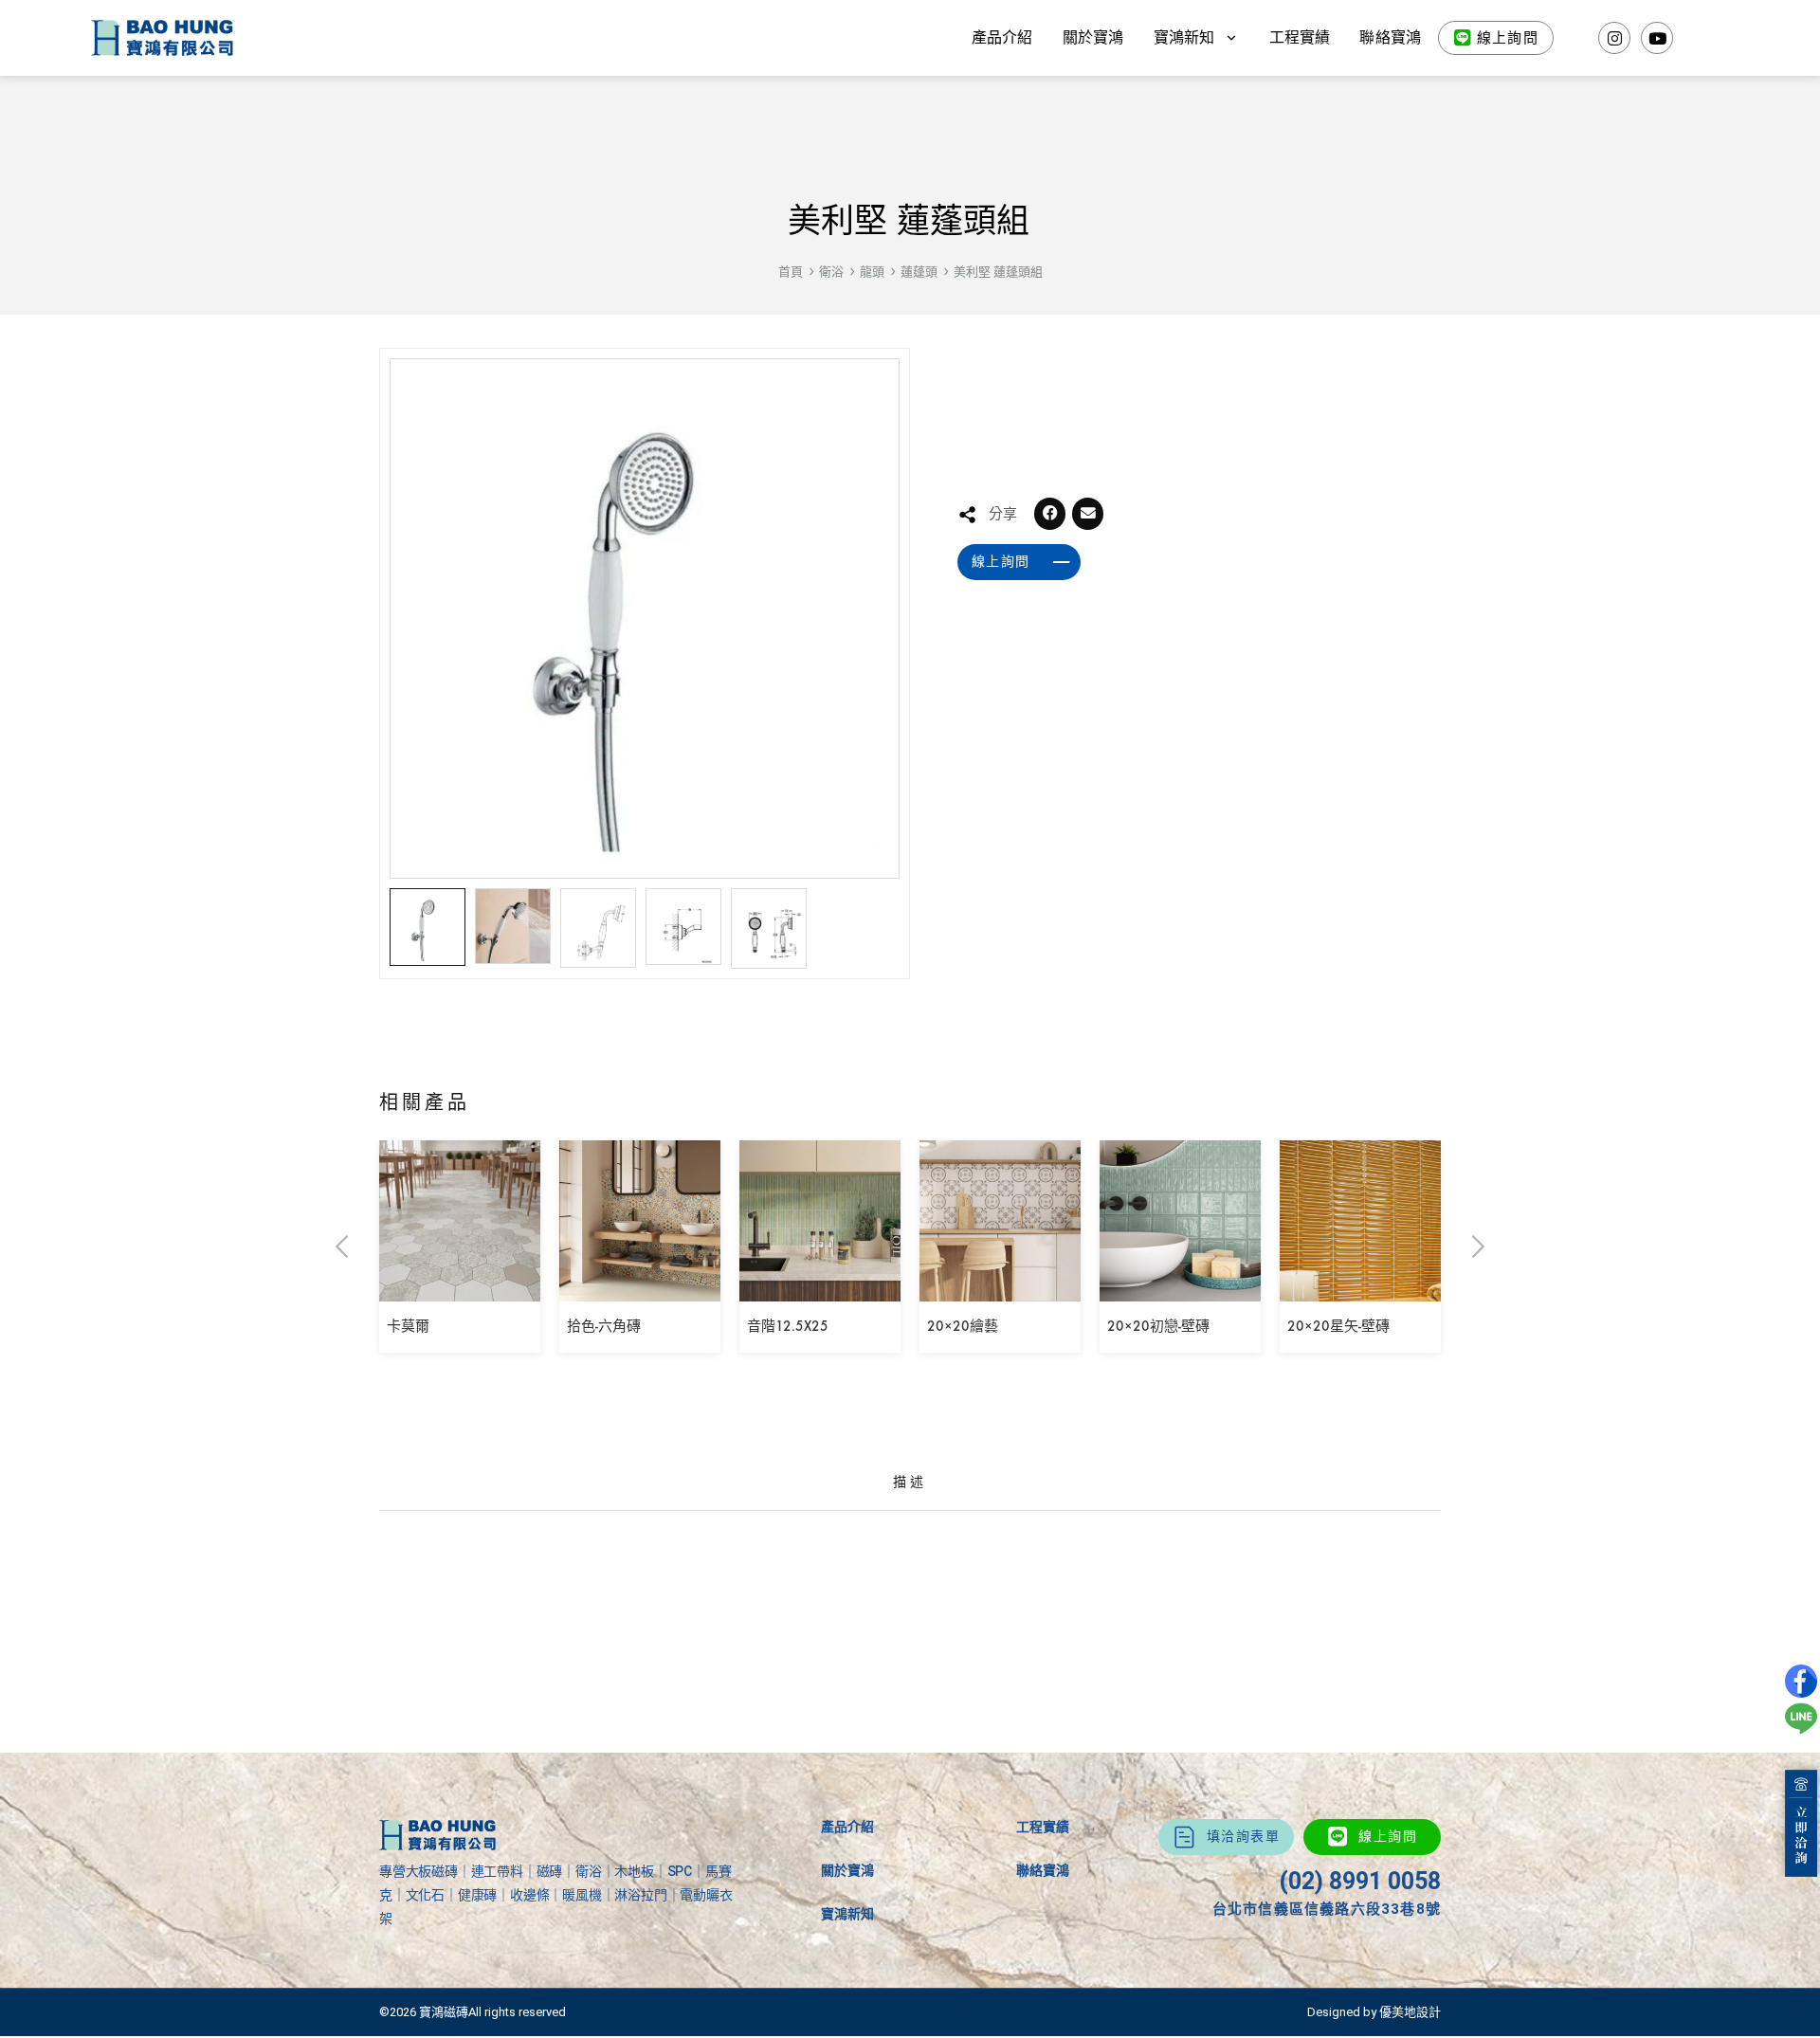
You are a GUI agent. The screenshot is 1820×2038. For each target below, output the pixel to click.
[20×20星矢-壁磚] (1360, 1288)
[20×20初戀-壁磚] (1180, 1288)
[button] (1050, 514)
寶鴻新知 (847, 1914)
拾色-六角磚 (604, 1326)
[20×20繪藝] (1000, 1288)
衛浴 (831, 272)
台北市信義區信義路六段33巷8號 (1327, 1909)
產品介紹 (1002, 37)
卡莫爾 (408, 1326)
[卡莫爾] (460, 1288)
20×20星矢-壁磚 (1338, 1326)
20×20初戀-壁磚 (1158, 1326)
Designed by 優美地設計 (1374, 2012)
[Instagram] (1614, 38)
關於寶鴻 (1093, 37)
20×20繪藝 (963, 1326)
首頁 (791, 272)
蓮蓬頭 (919, 272)
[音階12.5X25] (820, 1288)
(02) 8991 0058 (1360, 1881)
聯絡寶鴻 (1390, 37)
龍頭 (872, 272)
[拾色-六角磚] (640, 1288)
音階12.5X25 (788, 1326)
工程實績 (1300, 37)
